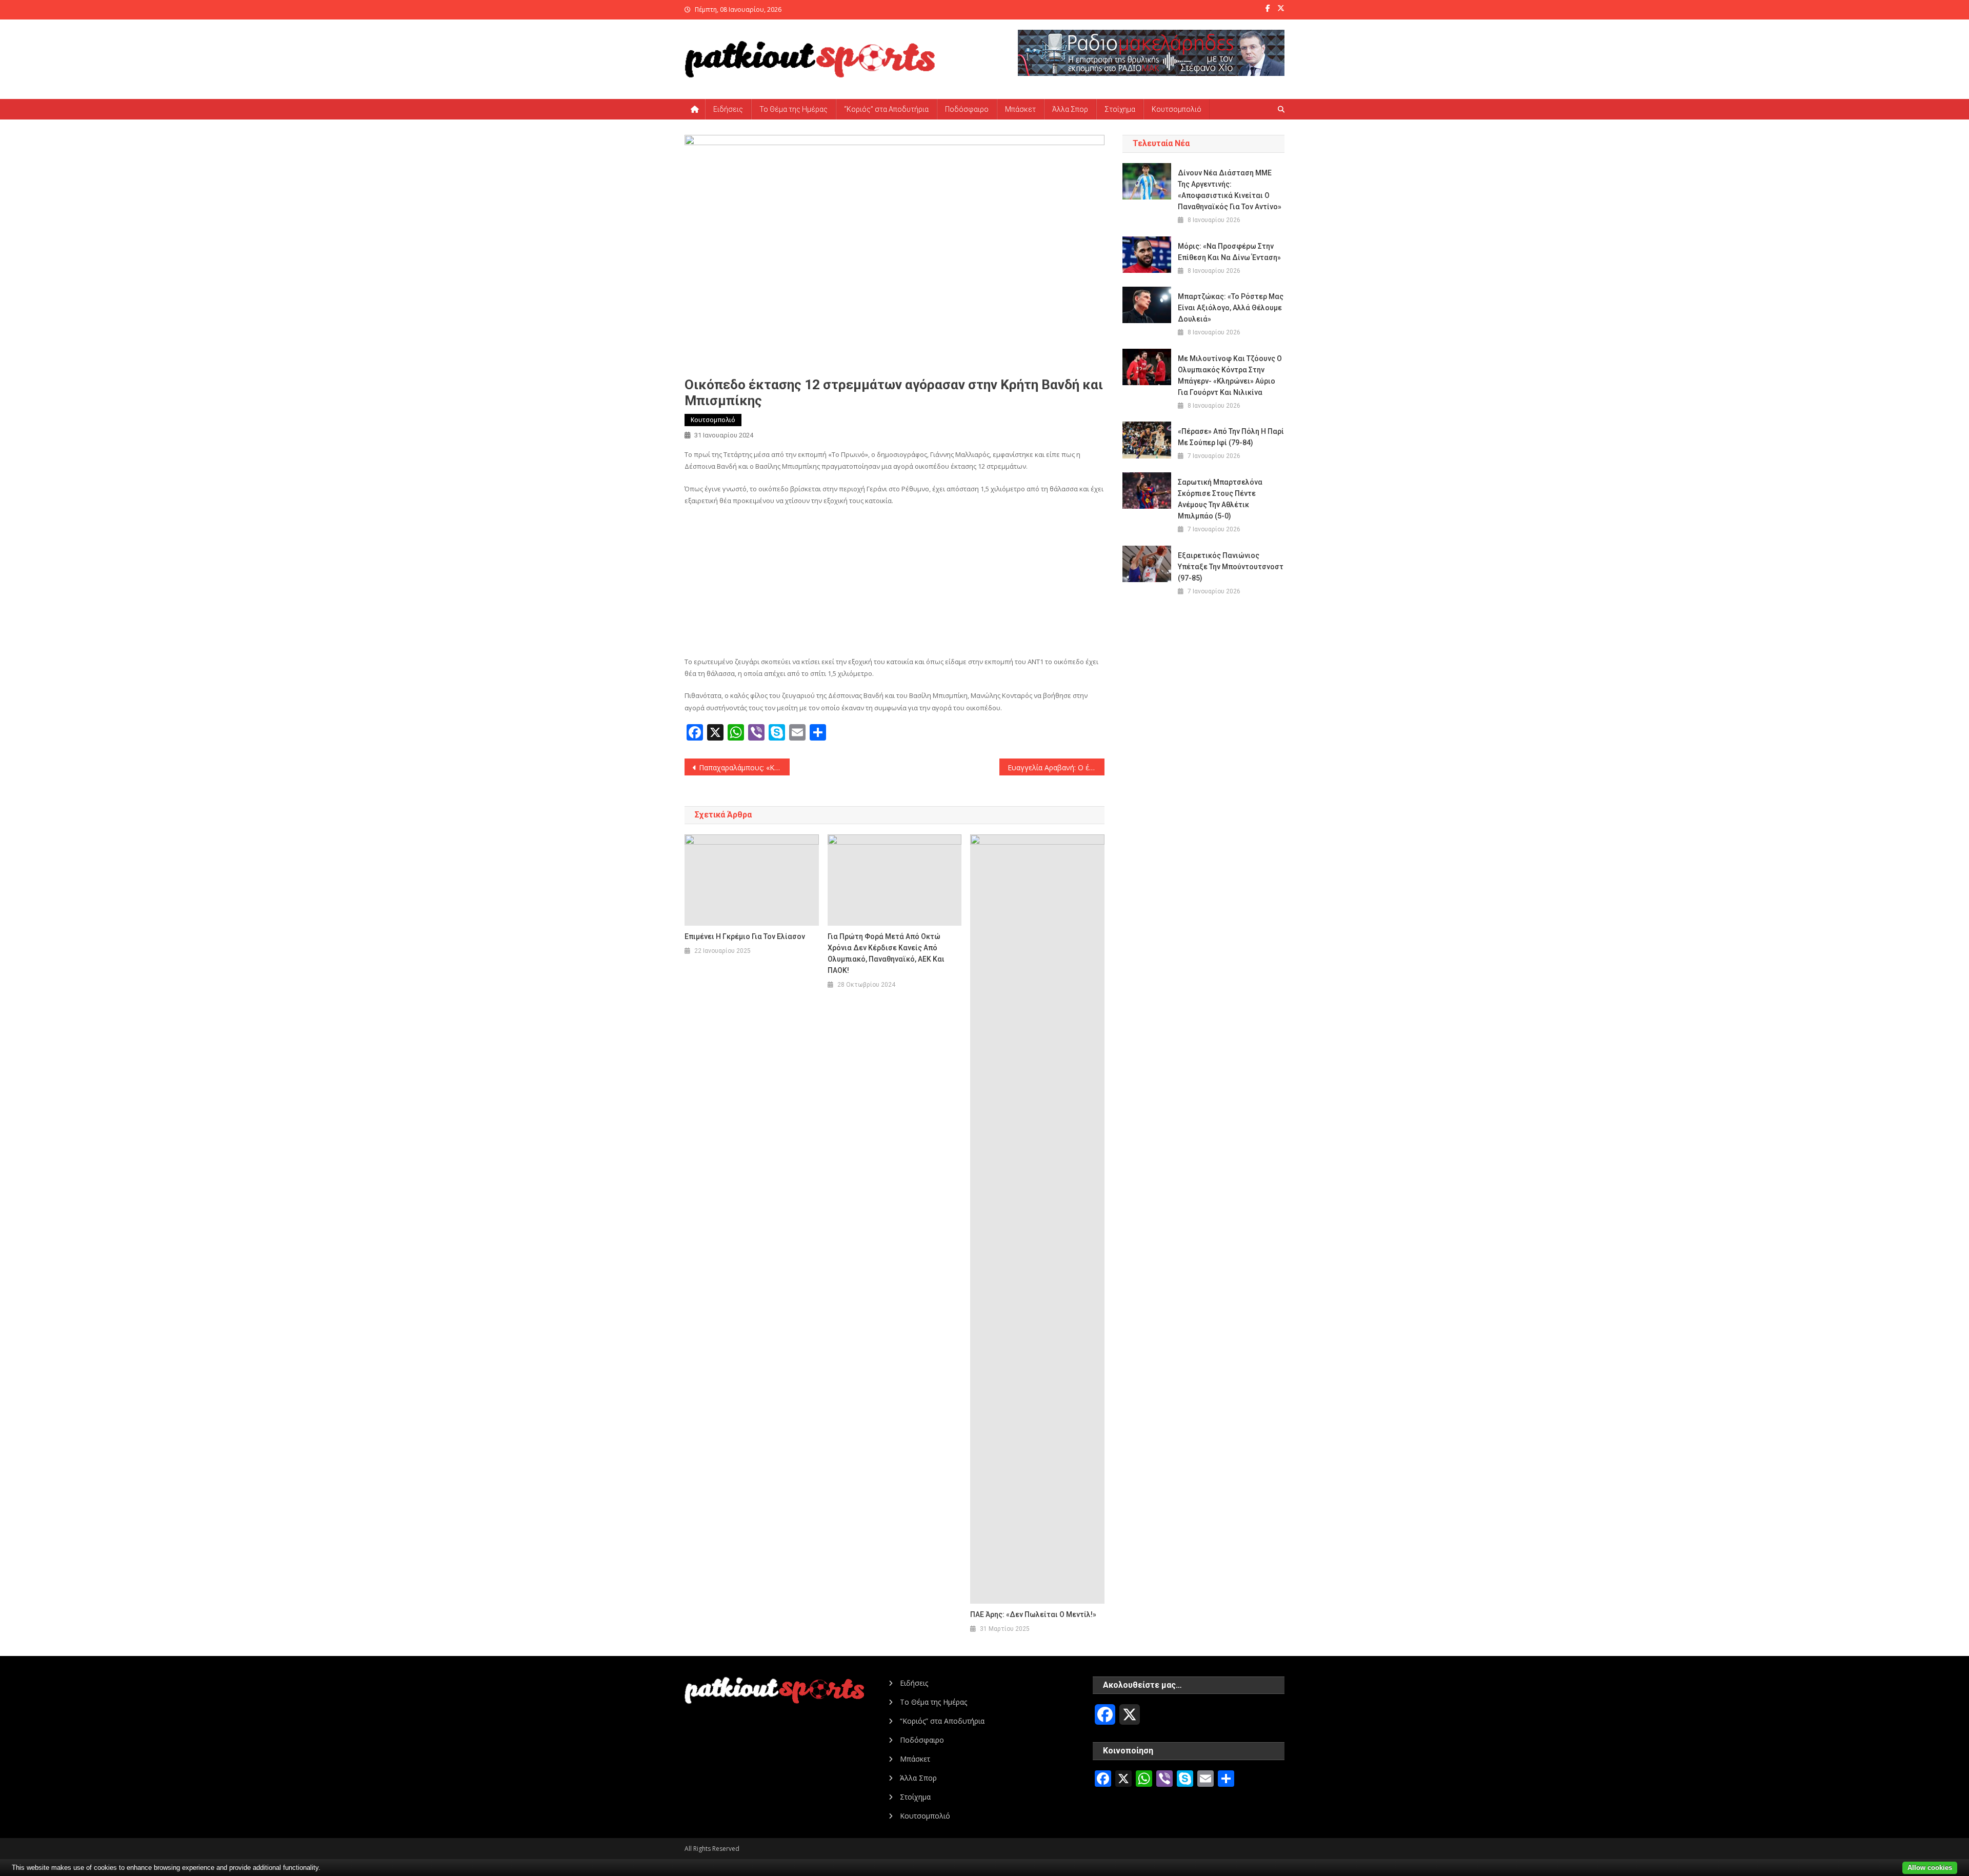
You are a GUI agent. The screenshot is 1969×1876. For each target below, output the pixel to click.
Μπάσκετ (1020, 109)
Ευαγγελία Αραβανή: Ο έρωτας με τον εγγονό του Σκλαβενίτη (1056, 767)
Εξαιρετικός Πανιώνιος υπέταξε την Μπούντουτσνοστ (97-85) (1231, 567)
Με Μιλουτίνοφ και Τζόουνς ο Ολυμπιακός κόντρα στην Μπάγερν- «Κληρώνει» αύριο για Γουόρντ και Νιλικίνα (1230, 375)
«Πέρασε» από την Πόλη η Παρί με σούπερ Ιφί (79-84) (1231, 437)
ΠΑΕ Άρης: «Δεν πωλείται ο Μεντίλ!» (1033, 1614)
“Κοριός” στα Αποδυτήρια (886, 109)
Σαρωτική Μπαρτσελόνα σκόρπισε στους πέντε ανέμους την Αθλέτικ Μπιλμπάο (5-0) (1220, 499)
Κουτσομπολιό (1177, 109)
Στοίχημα (1120, 109)
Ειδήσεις (728, 109)
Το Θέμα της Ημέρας (793, 109)
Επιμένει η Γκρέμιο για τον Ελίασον (745, 936)
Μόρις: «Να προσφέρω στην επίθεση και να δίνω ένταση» (1229, 252)
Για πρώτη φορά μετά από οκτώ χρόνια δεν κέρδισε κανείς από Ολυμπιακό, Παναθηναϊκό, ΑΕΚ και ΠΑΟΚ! (886, 953)
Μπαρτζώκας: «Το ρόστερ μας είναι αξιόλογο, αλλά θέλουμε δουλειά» (1231, 308)
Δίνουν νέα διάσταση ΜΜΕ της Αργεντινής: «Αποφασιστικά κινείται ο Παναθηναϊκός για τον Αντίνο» (1230, 190)
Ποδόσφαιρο (967, 109)
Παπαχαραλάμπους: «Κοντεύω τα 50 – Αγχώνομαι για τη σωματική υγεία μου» (744, 767)
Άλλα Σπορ (1070, 109)
